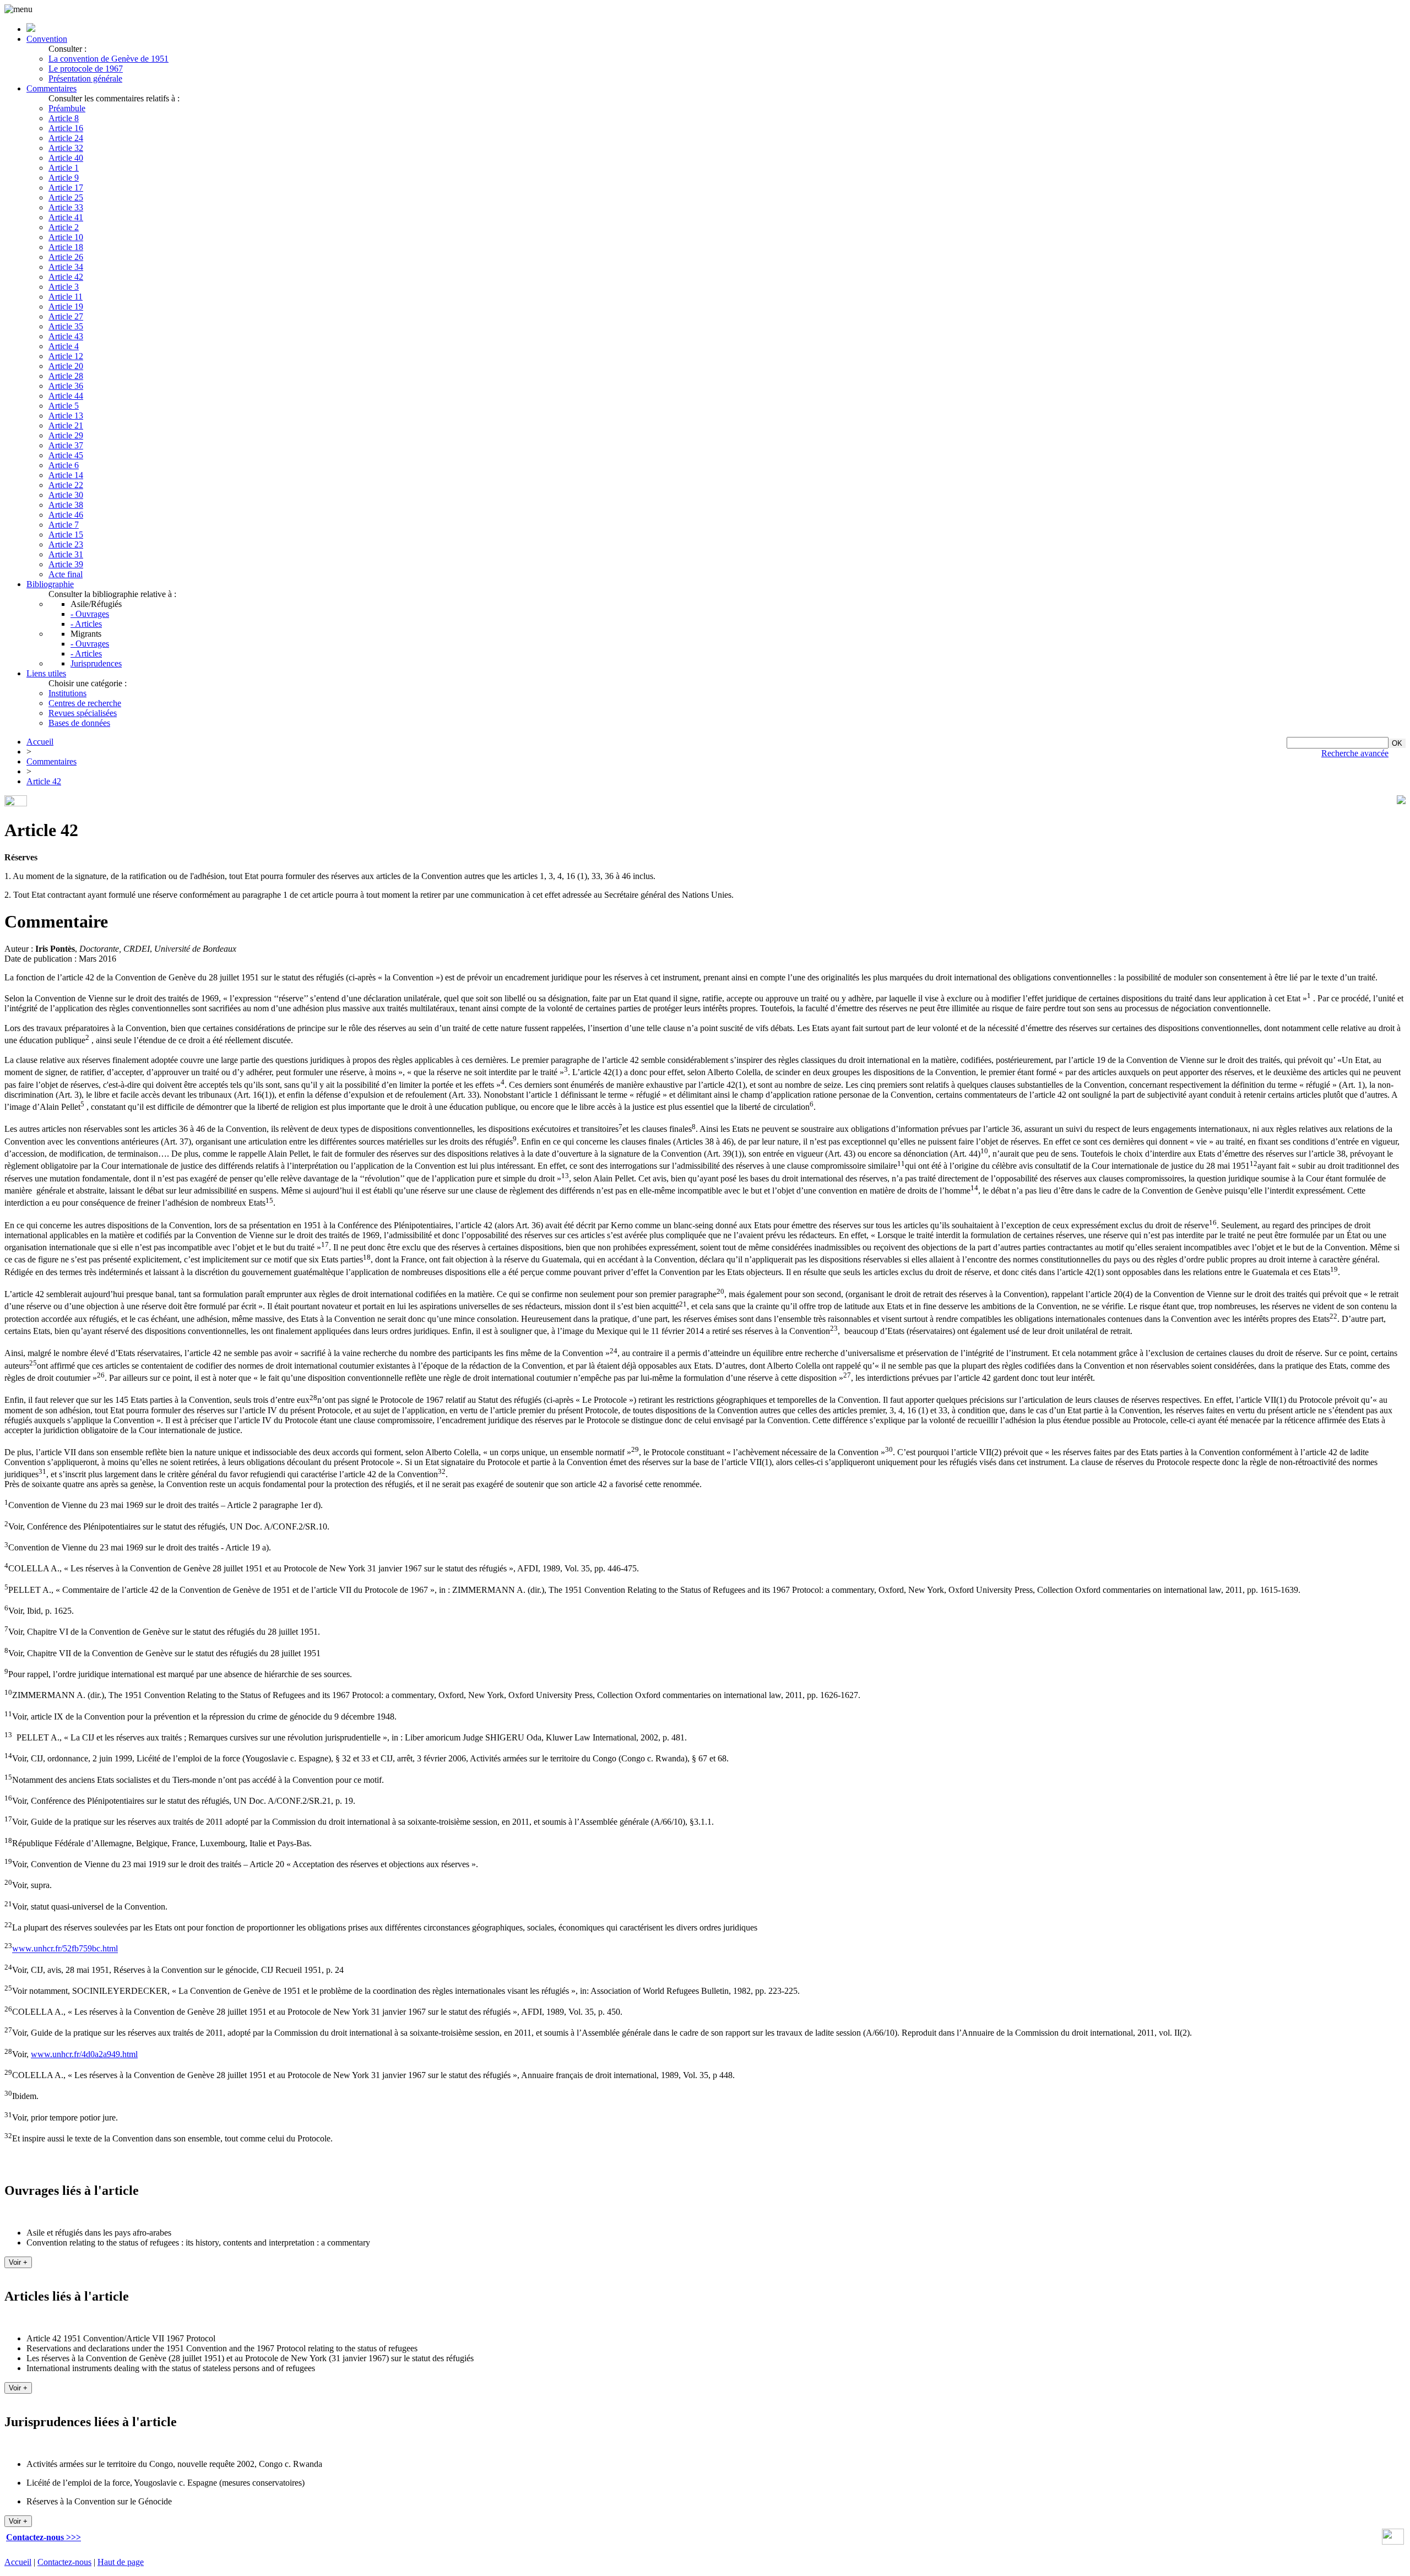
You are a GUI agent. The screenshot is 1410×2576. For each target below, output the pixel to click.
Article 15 (66, 535)
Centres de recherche (85, 703)
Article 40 (66, 158)
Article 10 (66, 237)
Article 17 (66, 188)
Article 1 (64, 168)
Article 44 (66, 396)
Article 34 (66, 267)
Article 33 (66, 207)
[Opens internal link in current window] (1393, 2542)
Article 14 (66, 475)
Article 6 (64, 465)
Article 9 (64, 178)
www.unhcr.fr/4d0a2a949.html (84, 2054)
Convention (47, 39)
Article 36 (66, 386)
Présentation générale (85, 78)
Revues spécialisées (83, 713)
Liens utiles (46, 673)
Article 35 (66, 326)
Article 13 (66, 416)
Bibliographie (50, 584)
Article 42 (66, 277)
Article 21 (66, 425)
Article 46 (66, 515)
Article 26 (66, 257)
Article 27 (66, 316)
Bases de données (79, 723)
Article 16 (66, 128)
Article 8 (64, 118)
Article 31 (66, 554)
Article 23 (66, 544)
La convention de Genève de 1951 (109, 59)
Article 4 (64, 346)
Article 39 (66, 564)
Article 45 (66, 455)
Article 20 (66, 366)
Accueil (40, 742)
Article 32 (66, 148)
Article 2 (64, 227)
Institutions (67, 693)
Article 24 (66, 138)
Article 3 (64, 287)
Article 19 (66, 307)
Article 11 (66, 297)
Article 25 (66, 197)
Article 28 (66, 376)
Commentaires (51, 88)
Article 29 (66, 435)
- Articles (86, 624)
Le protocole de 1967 (86, 69)
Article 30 (66, 495)
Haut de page (121, 2562)
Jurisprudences (96, 663)
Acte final (66, 574)
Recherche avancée (1355, 753)
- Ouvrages (90, 614)
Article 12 (66, 356)
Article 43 (66, 336)
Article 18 (66, 247)
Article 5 (64, 406)
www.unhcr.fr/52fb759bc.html (65, 1949)
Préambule (67, 108)
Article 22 (66, 485)
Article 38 (66, 505)
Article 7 (64, 525)
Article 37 (66, 445)
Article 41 (66, 217)
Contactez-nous (64, 2562)
